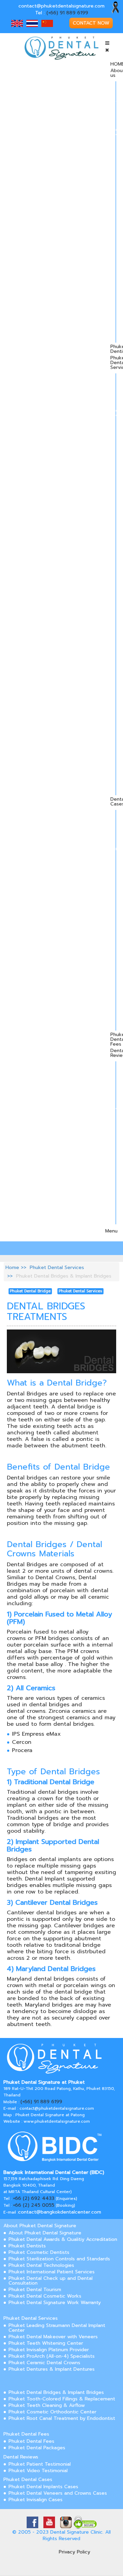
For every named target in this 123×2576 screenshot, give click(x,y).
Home (12, 1268)
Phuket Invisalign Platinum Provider (49, 2350)
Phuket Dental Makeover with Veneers (53, 2337)
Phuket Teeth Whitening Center (46, 2343)
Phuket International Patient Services (52, 2272)
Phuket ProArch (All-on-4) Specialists (52, 2356)
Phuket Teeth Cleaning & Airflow (47, 2405)
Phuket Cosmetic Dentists (39, 2252)
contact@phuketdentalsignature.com (61, 6)
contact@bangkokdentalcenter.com (60, 2212)
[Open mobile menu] (107, 43)
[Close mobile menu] (107, 50)
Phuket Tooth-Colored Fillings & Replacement (62, 2399)
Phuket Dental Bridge (30, 1291)
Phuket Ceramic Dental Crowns (44, 2363)
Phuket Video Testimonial (38, 2471)
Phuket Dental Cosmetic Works (45, 2296)
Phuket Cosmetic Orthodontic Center (52, 2412)
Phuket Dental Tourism (35, 2290)
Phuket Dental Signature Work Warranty (55, 2303)
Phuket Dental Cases (28, 2479)
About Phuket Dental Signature (40, 2226)
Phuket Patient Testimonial (40, 2464)
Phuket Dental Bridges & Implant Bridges (56, 2392)
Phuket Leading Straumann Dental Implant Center (57, 2328)
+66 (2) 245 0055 (34, 2205)
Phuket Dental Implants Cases (43, 2487)
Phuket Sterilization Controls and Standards (59, 2259)
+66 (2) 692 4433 (34, 2198)
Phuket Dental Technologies (41, 2265)
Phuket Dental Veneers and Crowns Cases (58, 2493)
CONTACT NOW (91, 23)
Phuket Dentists (27, 2246)
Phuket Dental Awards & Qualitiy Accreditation (63, 2239)
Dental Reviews (21, 2457)
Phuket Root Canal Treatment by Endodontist (62, 2418)
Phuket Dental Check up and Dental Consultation (51, 2281)
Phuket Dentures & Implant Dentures (52, 2369)
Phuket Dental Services (57, 1268)
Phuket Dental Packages (37, 2448)
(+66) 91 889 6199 (67, 13)
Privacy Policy (74, 2552)
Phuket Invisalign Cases (36, 2500)
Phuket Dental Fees (26, 2434)
